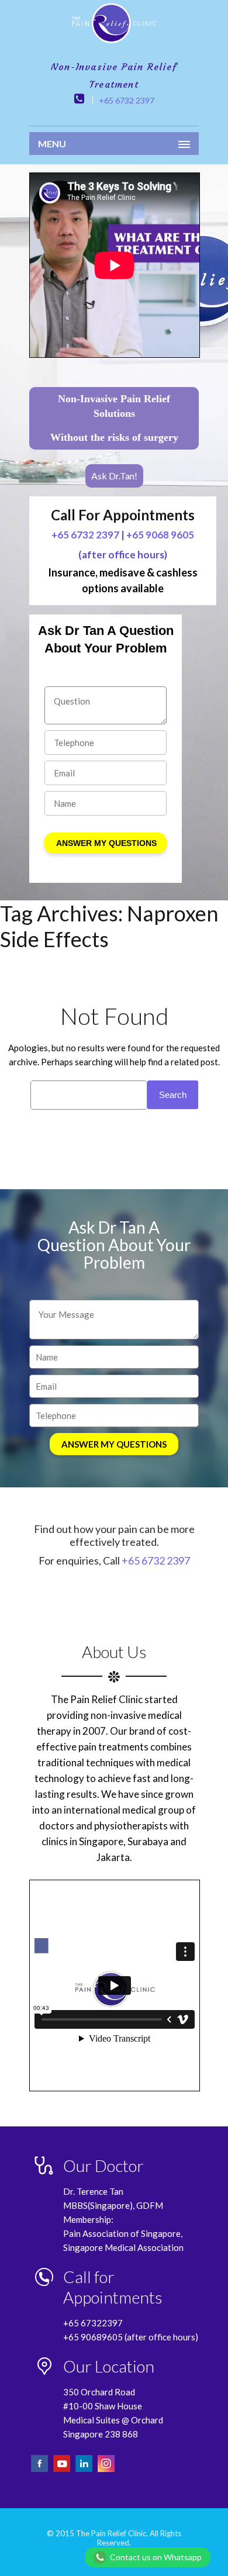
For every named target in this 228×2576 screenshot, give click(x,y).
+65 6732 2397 (127, 100)
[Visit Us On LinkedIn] (85, 2470)
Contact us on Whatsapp (156, 2557)
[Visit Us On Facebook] (40, 2470)
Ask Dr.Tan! (114, 476)
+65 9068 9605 (160, 535)
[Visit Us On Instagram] (106, 2470)
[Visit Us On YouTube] (63, 2470)
